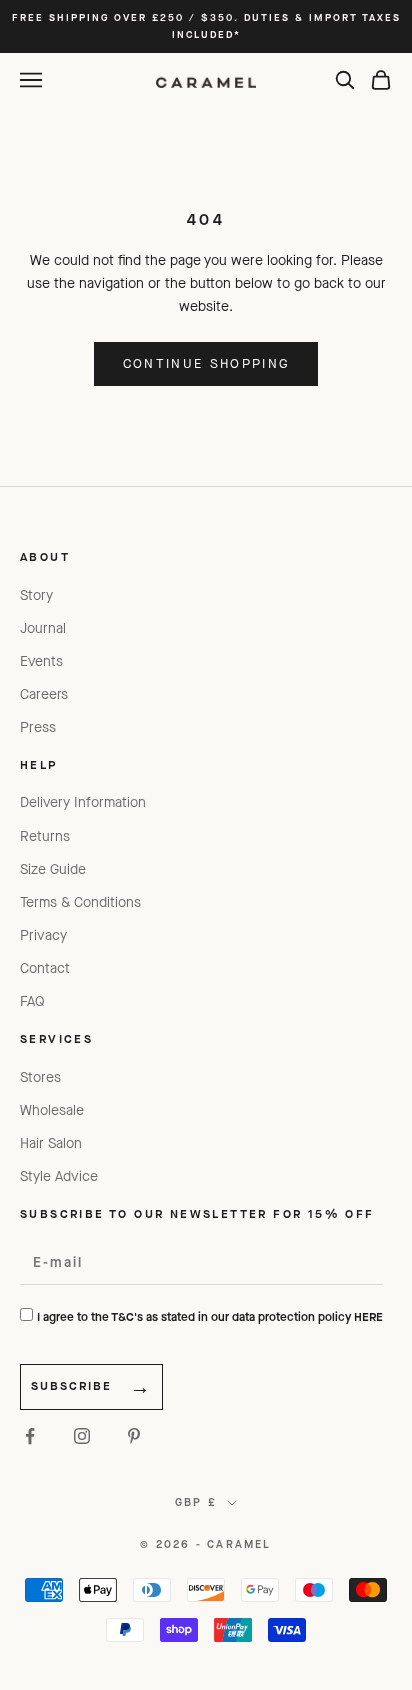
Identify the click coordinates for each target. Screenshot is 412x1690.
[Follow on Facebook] (30, 1436)
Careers (44, 694)
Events (41, 661)
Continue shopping (206, 363)
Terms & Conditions (80, 902)
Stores (40, 1077)
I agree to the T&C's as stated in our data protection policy (210, 1317)
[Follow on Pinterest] (134, 1436)
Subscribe (71, 1386)
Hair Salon (51, 1143)
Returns (45, 836)
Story (36, 595)
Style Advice (59, 1176)
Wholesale (52, 1110)
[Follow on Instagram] (82, 1436)
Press (38, 727)
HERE (368, 1317)
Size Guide (53, 869)
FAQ (32, 1001)
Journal (43, 628)
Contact (45, 968)
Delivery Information (83, 802)
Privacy (43, 935)
